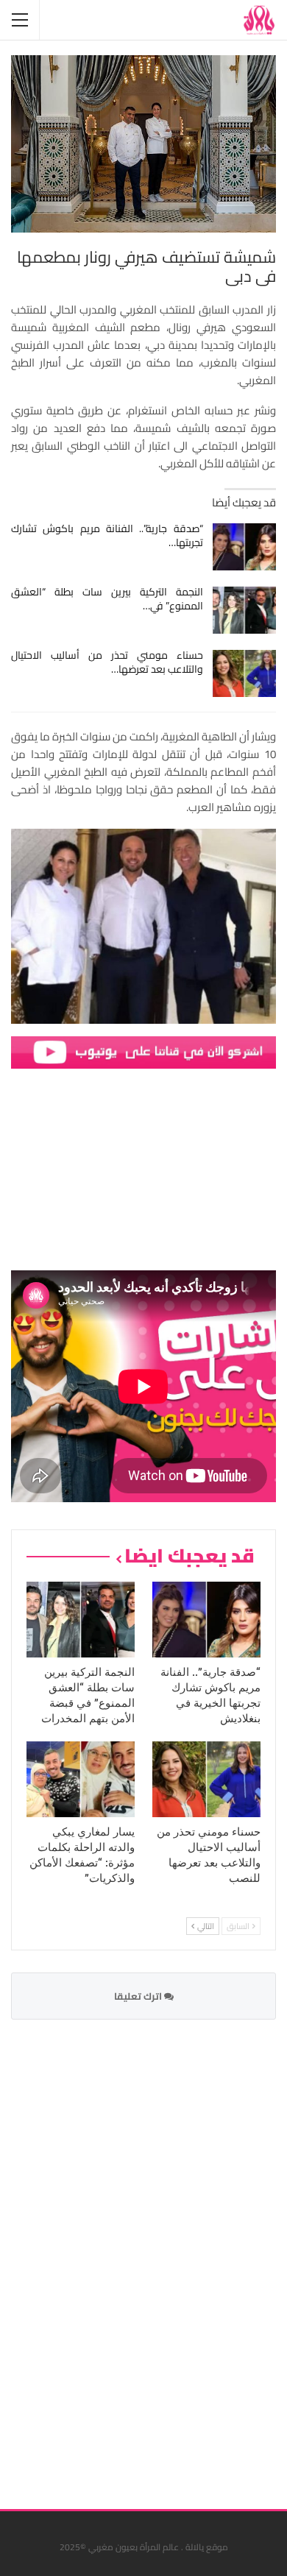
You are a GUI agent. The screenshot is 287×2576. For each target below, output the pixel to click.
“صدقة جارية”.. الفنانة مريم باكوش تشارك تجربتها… (107, 535)
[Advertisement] (166, 2255)
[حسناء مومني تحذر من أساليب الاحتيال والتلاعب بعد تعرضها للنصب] (245, 673)
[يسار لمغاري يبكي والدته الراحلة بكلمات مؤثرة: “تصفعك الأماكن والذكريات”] (81, 1779)
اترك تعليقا (139, 1996)
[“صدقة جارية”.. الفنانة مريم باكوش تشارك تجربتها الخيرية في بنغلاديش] (245, 547)
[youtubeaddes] (143, 1051)
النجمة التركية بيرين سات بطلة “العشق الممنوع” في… (107, 599)
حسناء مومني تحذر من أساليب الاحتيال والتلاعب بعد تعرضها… (107, 662)
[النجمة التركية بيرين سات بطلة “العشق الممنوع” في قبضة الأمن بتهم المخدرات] (245, 610)
